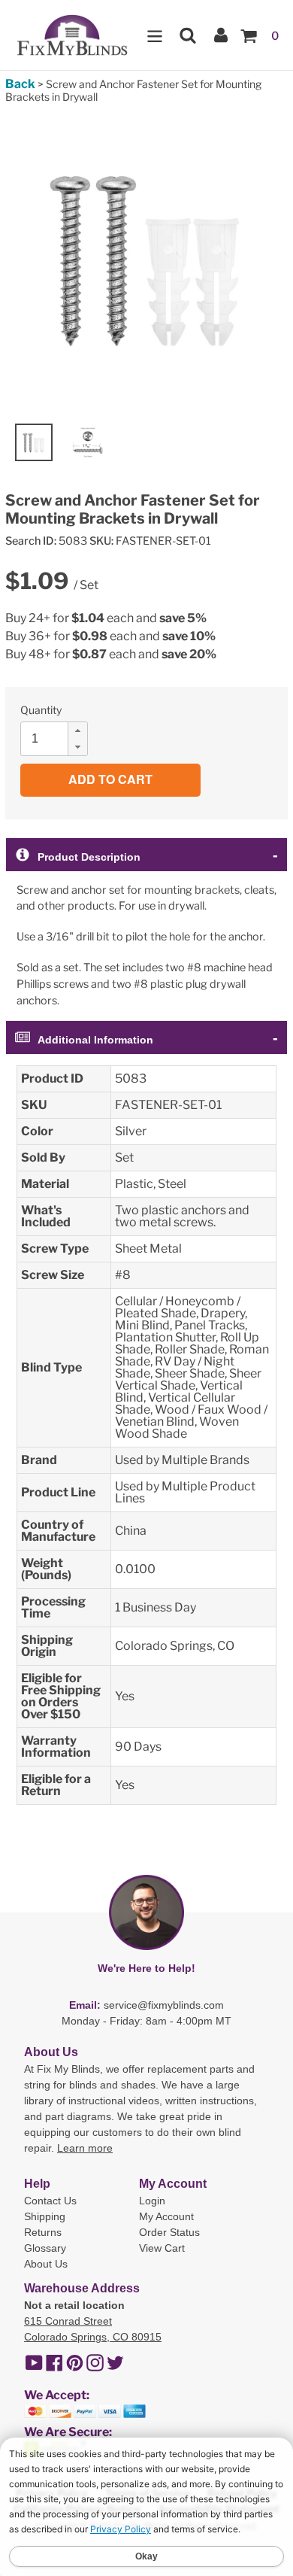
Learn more (85, 2148)
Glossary (45, 2248)
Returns (43, 2232)
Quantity (41, 710)
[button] (77, 731)
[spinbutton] (59, 739)
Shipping (45, 2216)
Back (20, 84)
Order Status (169, 2232)
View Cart (162, 2248)
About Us (46, 2264)
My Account (166, 2216)
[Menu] (155, 35)
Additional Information (95, 1040)
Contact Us (50, 2201)
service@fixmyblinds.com (164, 2005)
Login (152, 2201)
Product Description (89, 857)
